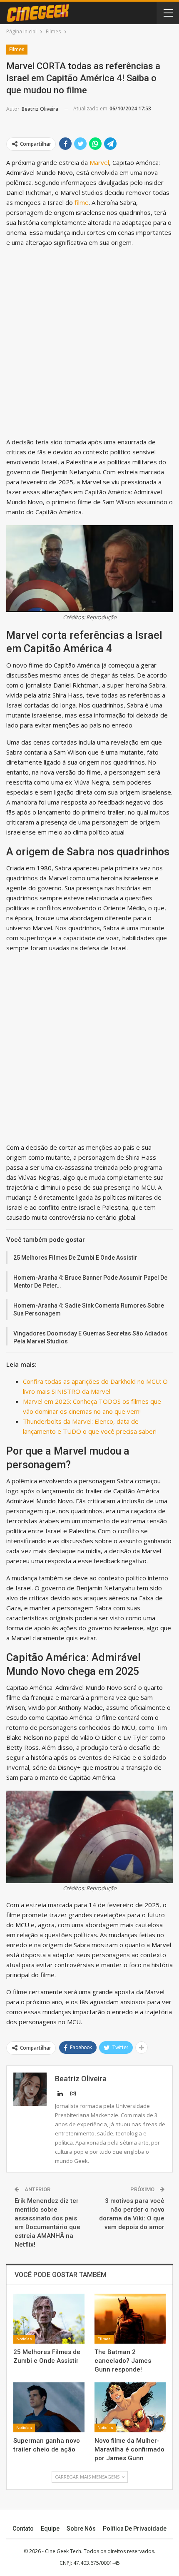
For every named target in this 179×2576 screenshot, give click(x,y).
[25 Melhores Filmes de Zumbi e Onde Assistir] (49, 2319)
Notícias (24, 2339)
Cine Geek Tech (63, 2551)
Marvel (99, 162)
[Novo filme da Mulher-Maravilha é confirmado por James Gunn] (130, 2407)
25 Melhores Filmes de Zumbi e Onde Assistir (75, 1258)
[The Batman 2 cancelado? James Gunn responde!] (130, 2319)
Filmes (17, 50)
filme (82, 202)
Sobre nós (81, 2529)
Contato (23, 2529)
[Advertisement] (89, 344)
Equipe (50, 2529)
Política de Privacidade (135, 2529)
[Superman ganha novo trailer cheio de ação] (49, 2407)
